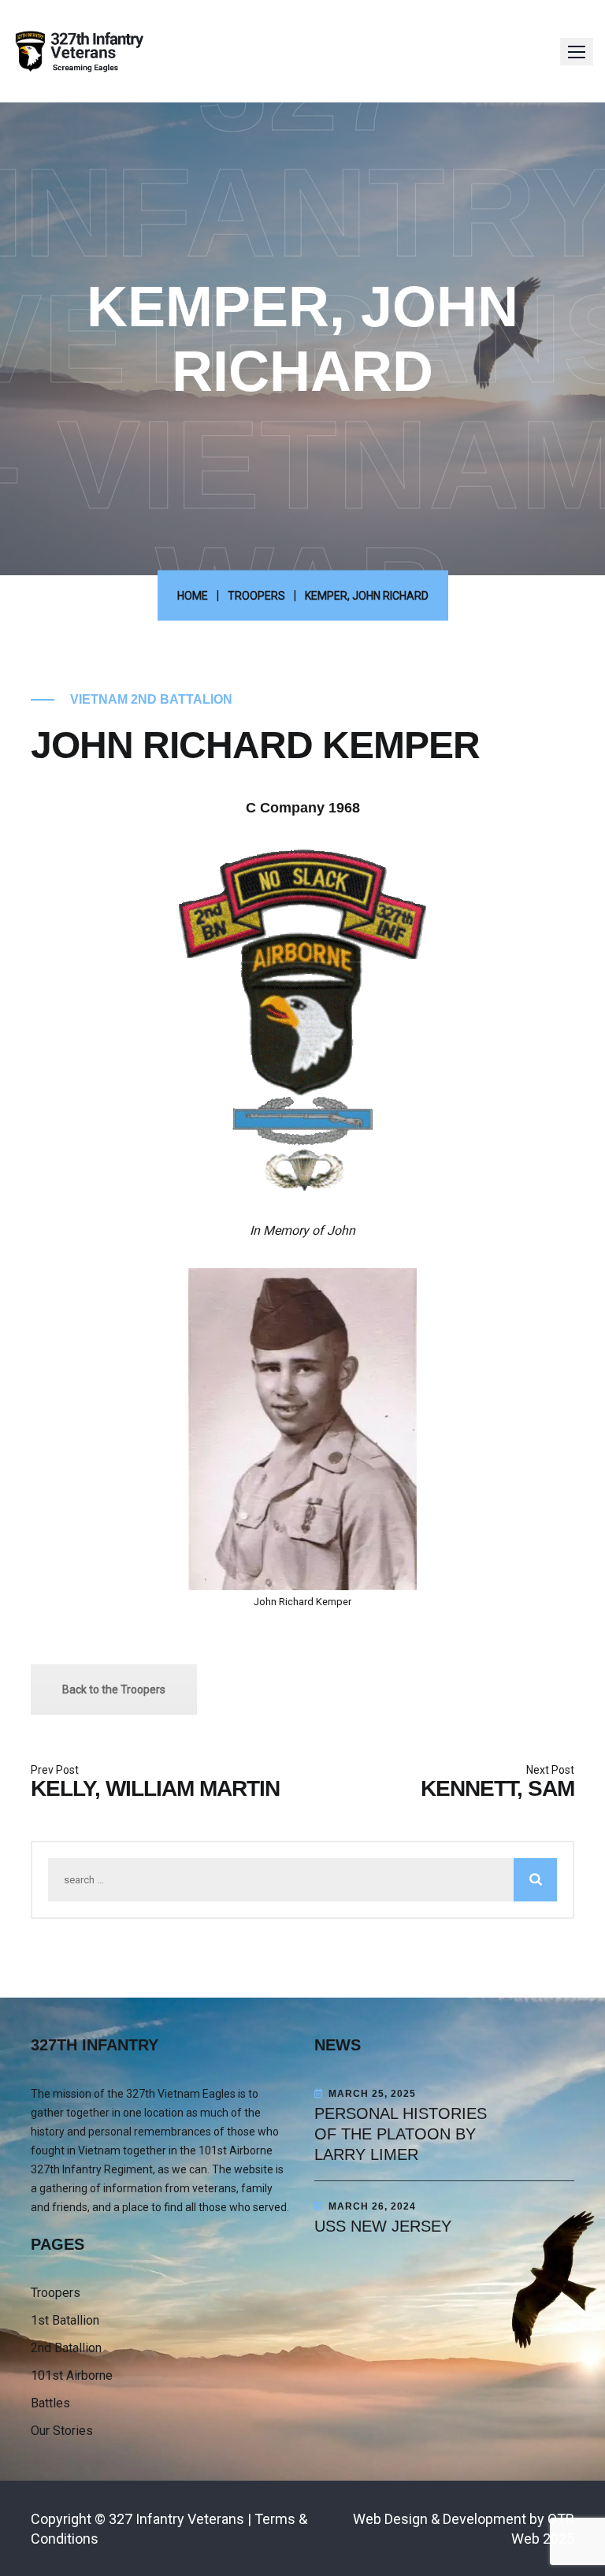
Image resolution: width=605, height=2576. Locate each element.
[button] (577, 52)
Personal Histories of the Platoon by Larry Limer (401, 2134)
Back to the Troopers (114, 1689)
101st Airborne (72, 2375)
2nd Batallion (66, 2348)
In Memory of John (302, 1230)
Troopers (56, 2293)
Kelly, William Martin (155, 1788)
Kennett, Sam (497, 1788)
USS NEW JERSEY (383, 2226)
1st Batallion (65, 2320)
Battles (50, 2403)
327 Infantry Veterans (176, 2519)
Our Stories (62, 2431)
